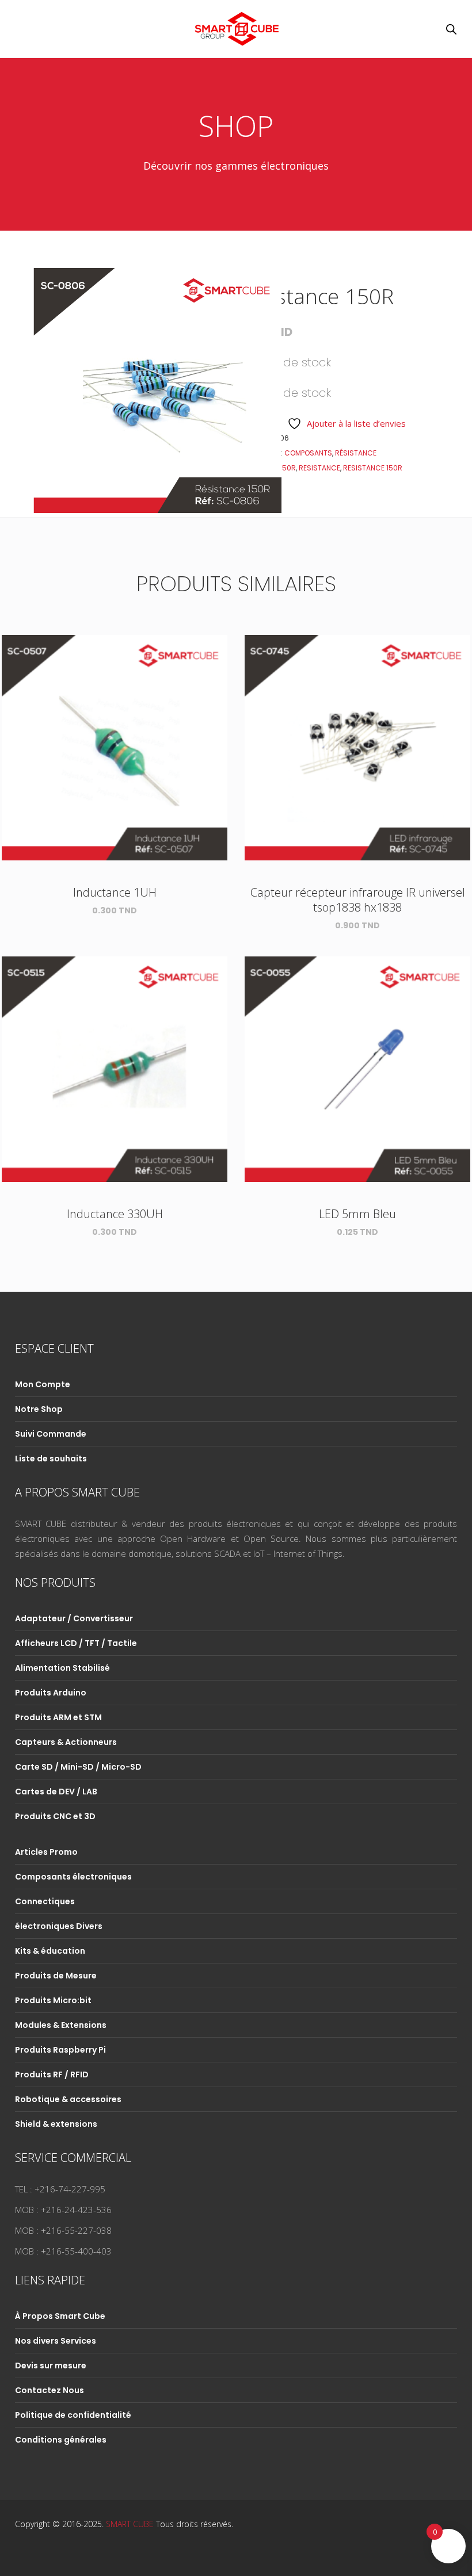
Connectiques (45, 1901)
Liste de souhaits (51, 1459)
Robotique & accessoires (68, 2099)
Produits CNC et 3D (55, 1816)
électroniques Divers (59, 1926)
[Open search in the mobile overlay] (451, 29)
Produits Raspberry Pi (60, 2050)
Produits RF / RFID (52, 2074)
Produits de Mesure (56, 1976)
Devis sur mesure (51, 2366)
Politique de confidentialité (73, 2415)
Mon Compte (43, 1384)
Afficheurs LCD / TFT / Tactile (76, 1643)
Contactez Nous (50, 2390)
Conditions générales (61, 2440)
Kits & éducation (50, 1951)
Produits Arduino (51, 1693)
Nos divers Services (56, 2341)
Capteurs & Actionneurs (66, 1742)
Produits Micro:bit (53, 2000)
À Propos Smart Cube (60, 2316)
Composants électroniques (73, 1877)
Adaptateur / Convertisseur (74, 1618)
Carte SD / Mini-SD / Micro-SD (78, 1767)
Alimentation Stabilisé (62, 1668)
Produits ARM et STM (58, 1717)
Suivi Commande (51, 1434)
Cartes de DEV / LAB (56, 1792)
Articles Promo (46, 1852)
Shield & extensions (56, 2124)
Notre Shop (39, 1409)
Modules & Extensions (61, 2025)
